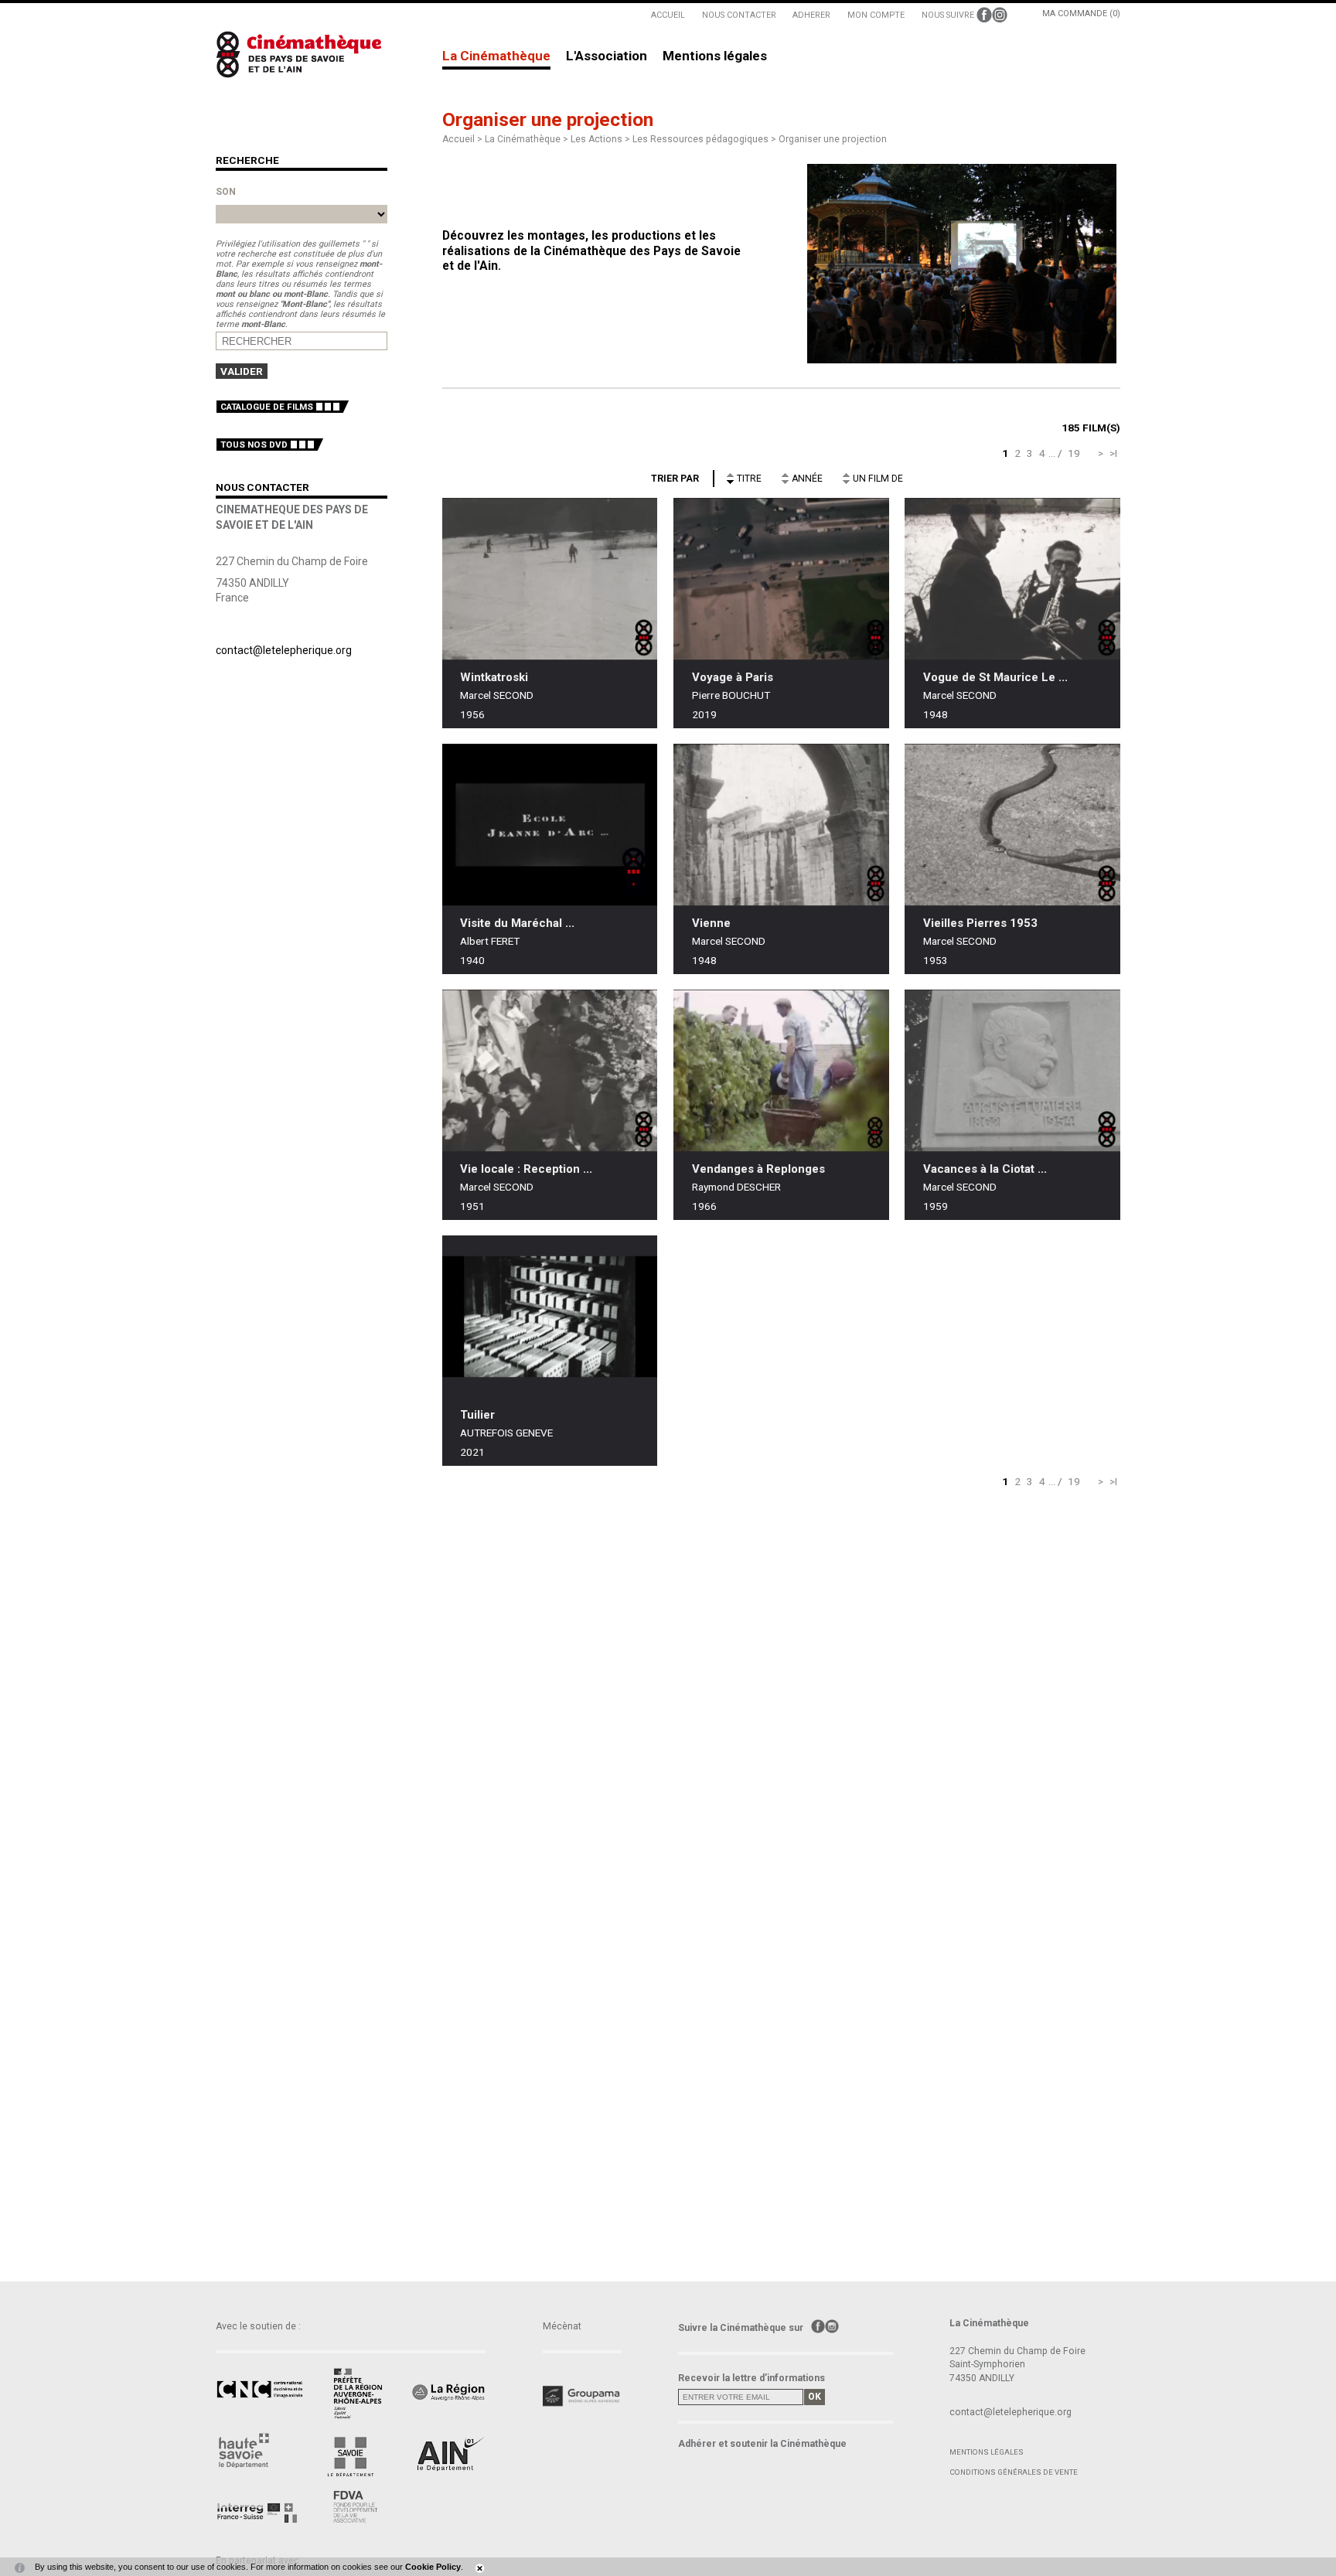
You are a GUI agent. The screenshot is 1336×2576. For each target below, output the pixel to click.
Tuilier (477, 1415)
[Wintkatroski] (550, 579)
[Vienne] (781, 825)
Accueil (458, 139)
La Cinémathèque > (528, 139)
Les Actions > (602, 139)
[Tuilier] (550, 1316)
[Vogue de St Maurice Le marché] (1012, 579)
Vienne (711, 923)
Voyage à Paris (733, 677)
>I (1113, 453)
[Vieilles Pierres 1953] (1012, 825)
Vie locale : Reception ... (526, 1169)
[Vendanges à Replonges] (781, 1070)
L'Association (607, 56)
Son (226, 192)
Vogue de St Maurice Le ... (995, 677)
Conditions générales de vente (1014, 2472)
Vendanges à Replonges (758, 1169)
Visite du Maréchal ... (517, 923)
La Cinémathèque (496, 56)
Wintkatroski (494, 677)
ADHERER (811, 15)
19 (1074, 453)
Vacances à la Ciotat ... (985, 1169)
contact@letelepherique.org (284, 650)
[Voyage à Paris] (781, 579)
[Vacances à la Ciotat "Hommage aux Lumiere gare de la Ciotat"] (1012, 1070)
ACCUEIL (668, 15)
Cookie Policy (433, 2567)
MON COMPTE (876, 15)
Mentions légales (715, 56)
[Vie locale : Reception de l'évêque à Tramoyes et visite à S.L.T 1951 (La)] (550, 1070)
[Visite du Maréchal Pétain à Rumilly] (550, 825)
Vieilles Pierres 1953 (980, 923)
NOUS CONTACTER (739, 15)
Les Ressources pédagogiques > (705, 139)
